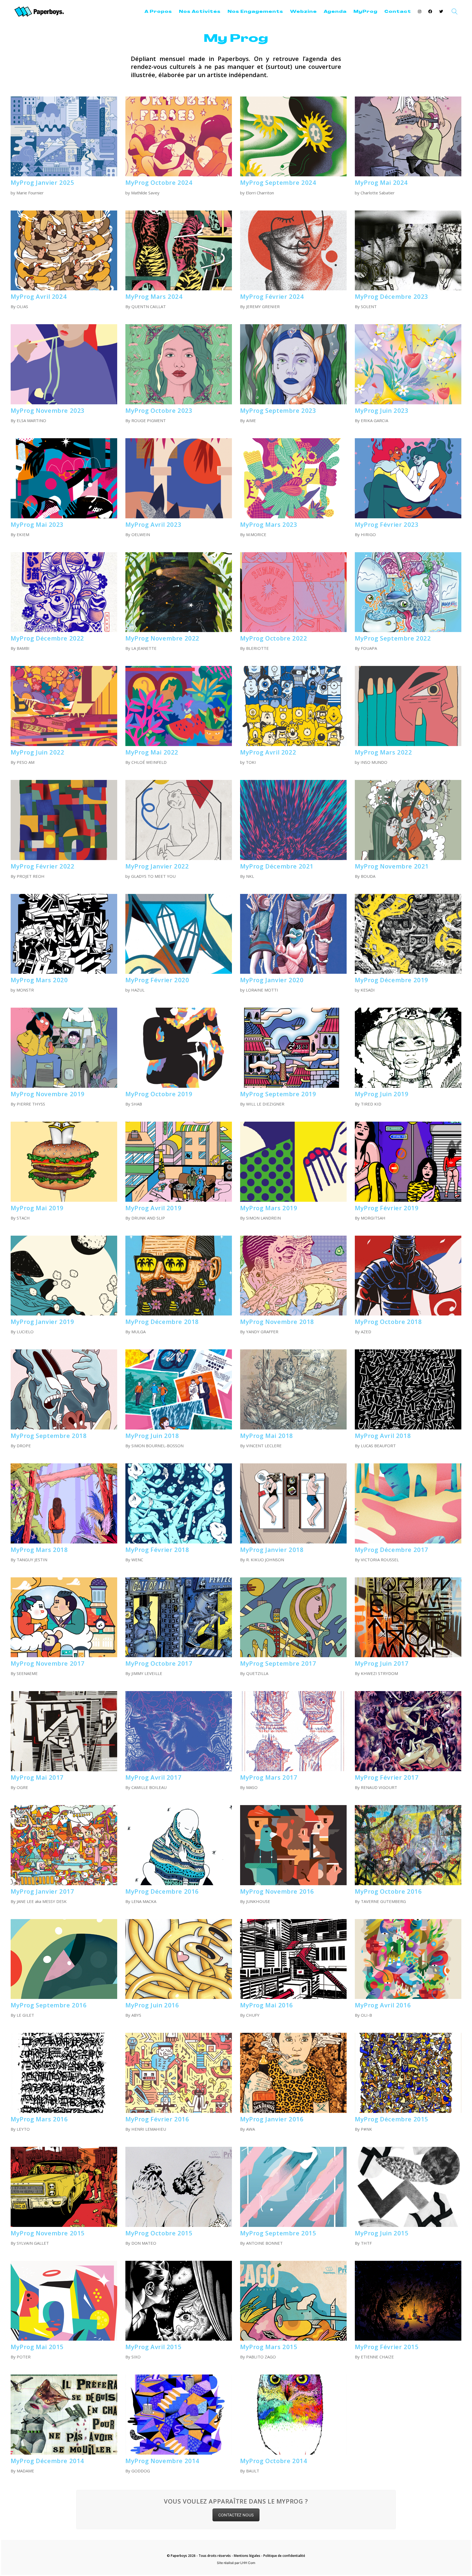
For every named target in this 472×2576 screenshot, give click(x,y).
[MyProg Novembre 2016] (293, 1845)
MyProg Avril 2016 (383, 2005)
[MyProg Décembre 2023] (408, 251)
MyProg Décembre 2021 (277, 866)
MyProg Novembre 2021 (392, 866)
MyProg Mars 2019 (269, 1208)
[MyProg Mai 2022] (179, 706)
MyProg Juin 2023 (382, 410)
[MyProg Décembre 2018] (179, 1276)
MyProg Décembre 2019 (392, 980)
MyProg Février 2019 (387, 1208)
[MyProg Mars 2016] (64, 2073)
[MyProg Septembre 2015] (293, 2187)
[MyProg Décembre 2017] (408, 1503)
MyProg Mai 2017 (37, 1777)
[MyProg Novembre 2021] (408, 820)
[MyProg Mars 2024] (179, 251)
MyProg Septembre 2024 (278, 182)
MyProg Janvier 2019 (42, 1321)
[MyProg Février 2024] (293, 251)
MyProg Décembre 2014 (47, 2461)
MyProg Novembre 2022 (162, 638)
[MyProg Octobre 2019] (179, 1048)
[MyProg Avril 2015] (179, 2301)
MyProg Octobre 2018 (388, 1321)
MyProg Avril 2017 (153, 1777)
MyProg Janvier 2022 (157, 866)
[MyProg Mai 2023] (64, 478)
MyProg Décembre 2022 (47, 638)
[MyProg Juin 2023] (408, 364)
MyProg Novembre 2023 (48, 410)
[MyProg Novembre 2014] (179, 2415)
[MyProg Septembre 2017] (293, 1617)
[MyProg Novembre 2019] (64, 1048)
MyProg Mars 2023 (269, 524)
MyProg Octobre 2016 (388, 1891)
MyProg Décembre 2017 (392, 1549)
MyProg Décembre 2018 (162, 1321)
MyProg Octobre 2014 (274, 2461)
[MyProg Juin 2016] (179, 1959)
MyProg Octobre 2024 (159, 182)
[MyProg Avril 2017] (179, 1731)
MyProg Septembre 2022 (393, 638)
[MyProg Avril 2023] (179, 478)
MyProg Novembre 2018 (277, 1321)
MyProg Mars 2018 (39, 1549)
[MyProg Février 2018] (179, 1503)
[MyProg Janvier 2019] (64, 1276)
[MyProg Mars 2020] (64, 934)
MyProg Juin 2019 (382, 1094)
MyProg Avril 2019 (153, 1208)
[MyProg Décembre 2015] (408, 2073)
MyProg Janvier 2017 (42, 1891)
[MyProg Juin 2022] (64, 706)
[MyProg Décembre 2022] (64, 592)
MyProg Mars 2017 (269, 1777)
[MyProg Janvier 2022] (179, 820)
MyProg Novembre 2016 (277, 1891)
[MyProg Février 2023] (408, 478)
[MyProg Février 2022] (64, 820)
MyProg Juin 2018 (152, 1435)
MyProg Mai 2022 (152, 752)
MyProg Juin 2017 (382, 1663)
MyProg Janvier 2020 (272, 980)
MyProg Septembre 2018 (49, 1435)
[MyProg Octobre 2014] (293, 2415)
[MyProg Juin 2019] (408, 1048)
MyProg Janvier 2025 (42, 182)
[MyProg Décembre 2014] (64, 2415)
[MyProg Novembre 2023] (64, 364)
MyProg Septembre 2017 (278, 1663)
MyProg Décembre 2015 (392, 2119)
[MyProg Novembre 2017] (64, 1617)
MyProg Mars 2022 (383, 752)
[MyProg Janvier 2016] (293, 2073)
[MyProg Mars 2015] (293, 2301)
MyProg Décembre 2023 (392, 296)
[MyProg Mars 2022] (408, 706)
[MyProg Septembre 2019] (293, 1048)
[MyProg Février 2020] (179, 934)
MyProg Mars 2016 (39, 2119)
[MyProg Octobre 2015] (179, 2187)
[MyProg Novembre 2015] (64, 2187)
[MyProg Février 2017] (408, 1731)
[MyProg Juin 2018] (179, 1389)
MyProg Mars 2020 (39, 980)
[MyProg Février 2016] (179, 2073)
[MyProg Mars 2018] (64, 1503)
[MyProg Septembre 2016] (64, 1959)
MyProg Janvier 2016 (272, 2119)
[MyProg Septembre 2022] (408, 592)
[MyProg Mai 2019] (64, 1162)
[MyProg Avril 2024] (64, 251)
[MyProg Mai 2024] (408, 137)
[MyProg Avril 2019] (179, 1162)
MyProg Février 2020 (157, 980)
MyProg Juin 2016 (152, 2005)
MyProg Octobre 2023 (159, 410)
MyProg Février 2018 (157, 1549)
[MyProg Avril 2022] (293, 706)
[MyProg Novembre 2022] (179, 592)
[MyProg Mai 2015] (64, 2301)
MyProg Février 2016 (157, 2119)
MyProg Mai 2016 (267, 2005)
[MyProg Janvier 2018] (293, 1503)
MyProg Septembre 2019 (278, 1094)
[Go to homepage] (39, 12)
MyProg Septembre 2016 (49, 2005)
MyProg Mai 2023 (37, 524)
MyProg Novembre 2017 (48, 1663)
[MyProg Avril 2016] (408, 1959)
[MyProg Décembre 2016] (179, 1845)
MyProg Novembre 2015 (48, 2233)
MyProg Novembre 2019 (48, 1094)
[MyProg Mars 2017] (293, 1731)
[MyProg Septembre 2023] (293, 364)
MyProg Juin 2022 (38, 752)
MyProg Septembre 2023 (278, 410)
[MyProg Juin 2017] (408, 1617)
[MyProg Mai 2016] (293, 1959)
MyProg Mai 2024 (381, 182)
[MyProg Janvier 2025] (64, 137)
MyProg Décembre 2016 (162, 1891)
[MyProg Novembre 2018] (293, 1276)
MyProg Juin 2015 (382, 2233)
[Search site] (455, 12)
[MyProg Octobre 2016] (408, 1845)
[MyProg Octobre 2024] (179, 137)
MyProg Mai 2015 (37, 2347)
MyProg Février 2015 (387, 2347)
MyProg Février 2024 (272, 296)
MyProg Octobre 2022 (274, 638)
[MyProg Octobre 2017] (179, 1617)
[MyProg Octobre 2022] (293, 592)
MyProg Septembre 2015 (278, 2233)
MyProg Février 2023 (387, 524)
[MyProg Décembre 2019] (408, 934)
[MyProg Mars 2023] (293, 478)
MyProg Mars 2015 (269, 2347)
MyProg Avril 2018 (383, 1435)
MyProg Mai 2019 (37, 1208)
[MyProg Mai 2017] (64, 1731)
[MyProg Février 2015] (408, 2301)
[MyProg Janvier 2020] (293, 934)
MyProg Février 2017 (387, 1777)
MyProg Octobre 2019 (159, 1094)
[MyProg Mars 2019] (293, 1162)
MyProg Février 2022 (42, 866)
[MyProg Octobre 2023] (179, 364)
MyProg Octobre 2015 (159, 2233)
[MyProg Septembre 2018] (64, 1389)
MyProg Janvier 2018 (272, 1549)
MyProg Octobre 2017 (159, 1663)
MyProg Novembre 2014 (162, 2461)
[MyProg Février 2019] (408, 1162)
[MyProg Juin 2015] (408, 2187)
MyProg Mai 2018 (267, 1435)
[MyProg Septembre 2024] (293, 137)
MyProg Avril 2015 (153, 2347)
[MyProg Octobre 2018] (408, 1276)
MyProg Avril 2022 (268, 752)
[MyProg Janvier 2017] (64, 1845)
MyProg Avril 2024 (39, 296)
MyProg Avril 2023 (153, 524)
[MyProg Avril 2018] (408, 1389)
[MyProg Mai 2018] (293, 1389)
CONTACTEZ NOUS (236, 2515)
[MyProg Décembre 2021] (293, 820)
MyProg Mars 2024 (154, 296)
